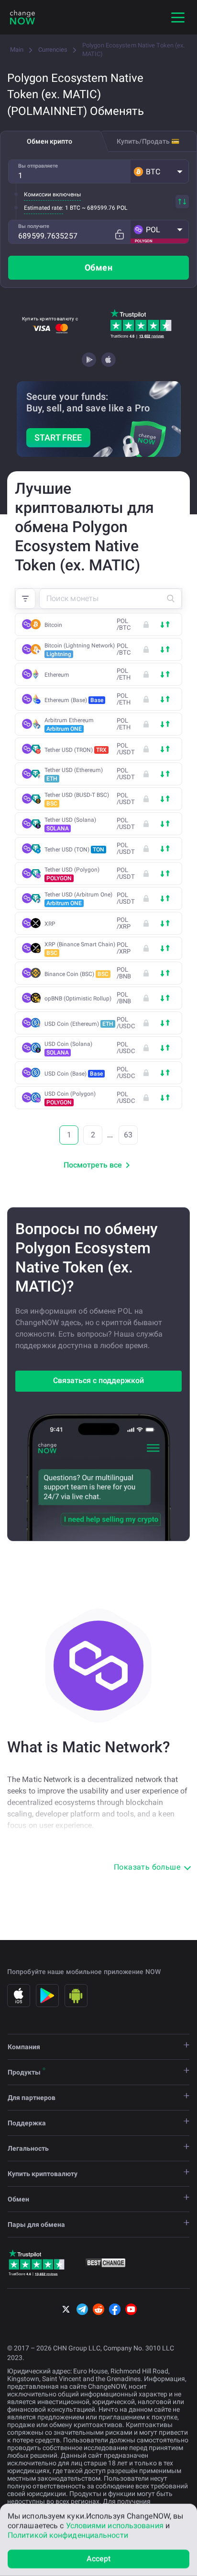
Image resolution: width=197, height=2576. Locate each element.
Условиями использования (115, 2525)
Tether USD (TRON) (76, 750)
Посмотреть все (93, 1165)
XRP (50, 924)
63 (128, 1135)
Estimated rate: (44, 208)
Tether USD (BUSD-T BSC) (77, 799)
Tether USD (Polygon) (72, 874)
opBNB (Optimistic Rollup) (78, 999)
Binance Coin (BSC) (77, 974)
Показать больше (147, 1867)
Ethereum (57, 675)
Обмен (98, 267)
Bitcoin (53, 625)
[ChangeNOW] (22, 17)
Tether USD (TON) (74, 850)
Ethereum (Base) (74, 700)
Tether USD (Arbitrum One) (78, 899)
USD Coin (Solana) (68, 1048)
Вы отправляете (38, 166)
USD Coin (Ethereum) (79, 1024)
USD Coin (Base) (74, 1074)
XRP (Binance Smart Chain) (80, 949)
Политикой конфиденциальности (68, 2535)
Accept (99, 2559)
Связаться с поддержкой (98, 1380)
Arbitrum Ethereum (69, 725)
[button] (159, 171)
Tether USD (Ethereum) (74, 774)
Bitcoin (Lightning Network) (80, 650)
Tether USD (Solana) (70, 824)
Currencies (53, 50)
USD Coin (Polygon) (70, 1098)
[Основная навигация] (178, 17)
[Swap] (182, 202)
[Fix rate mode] (119, 234)
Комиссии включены (52, 194)
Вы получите (34, 226)
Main (17, 50)
